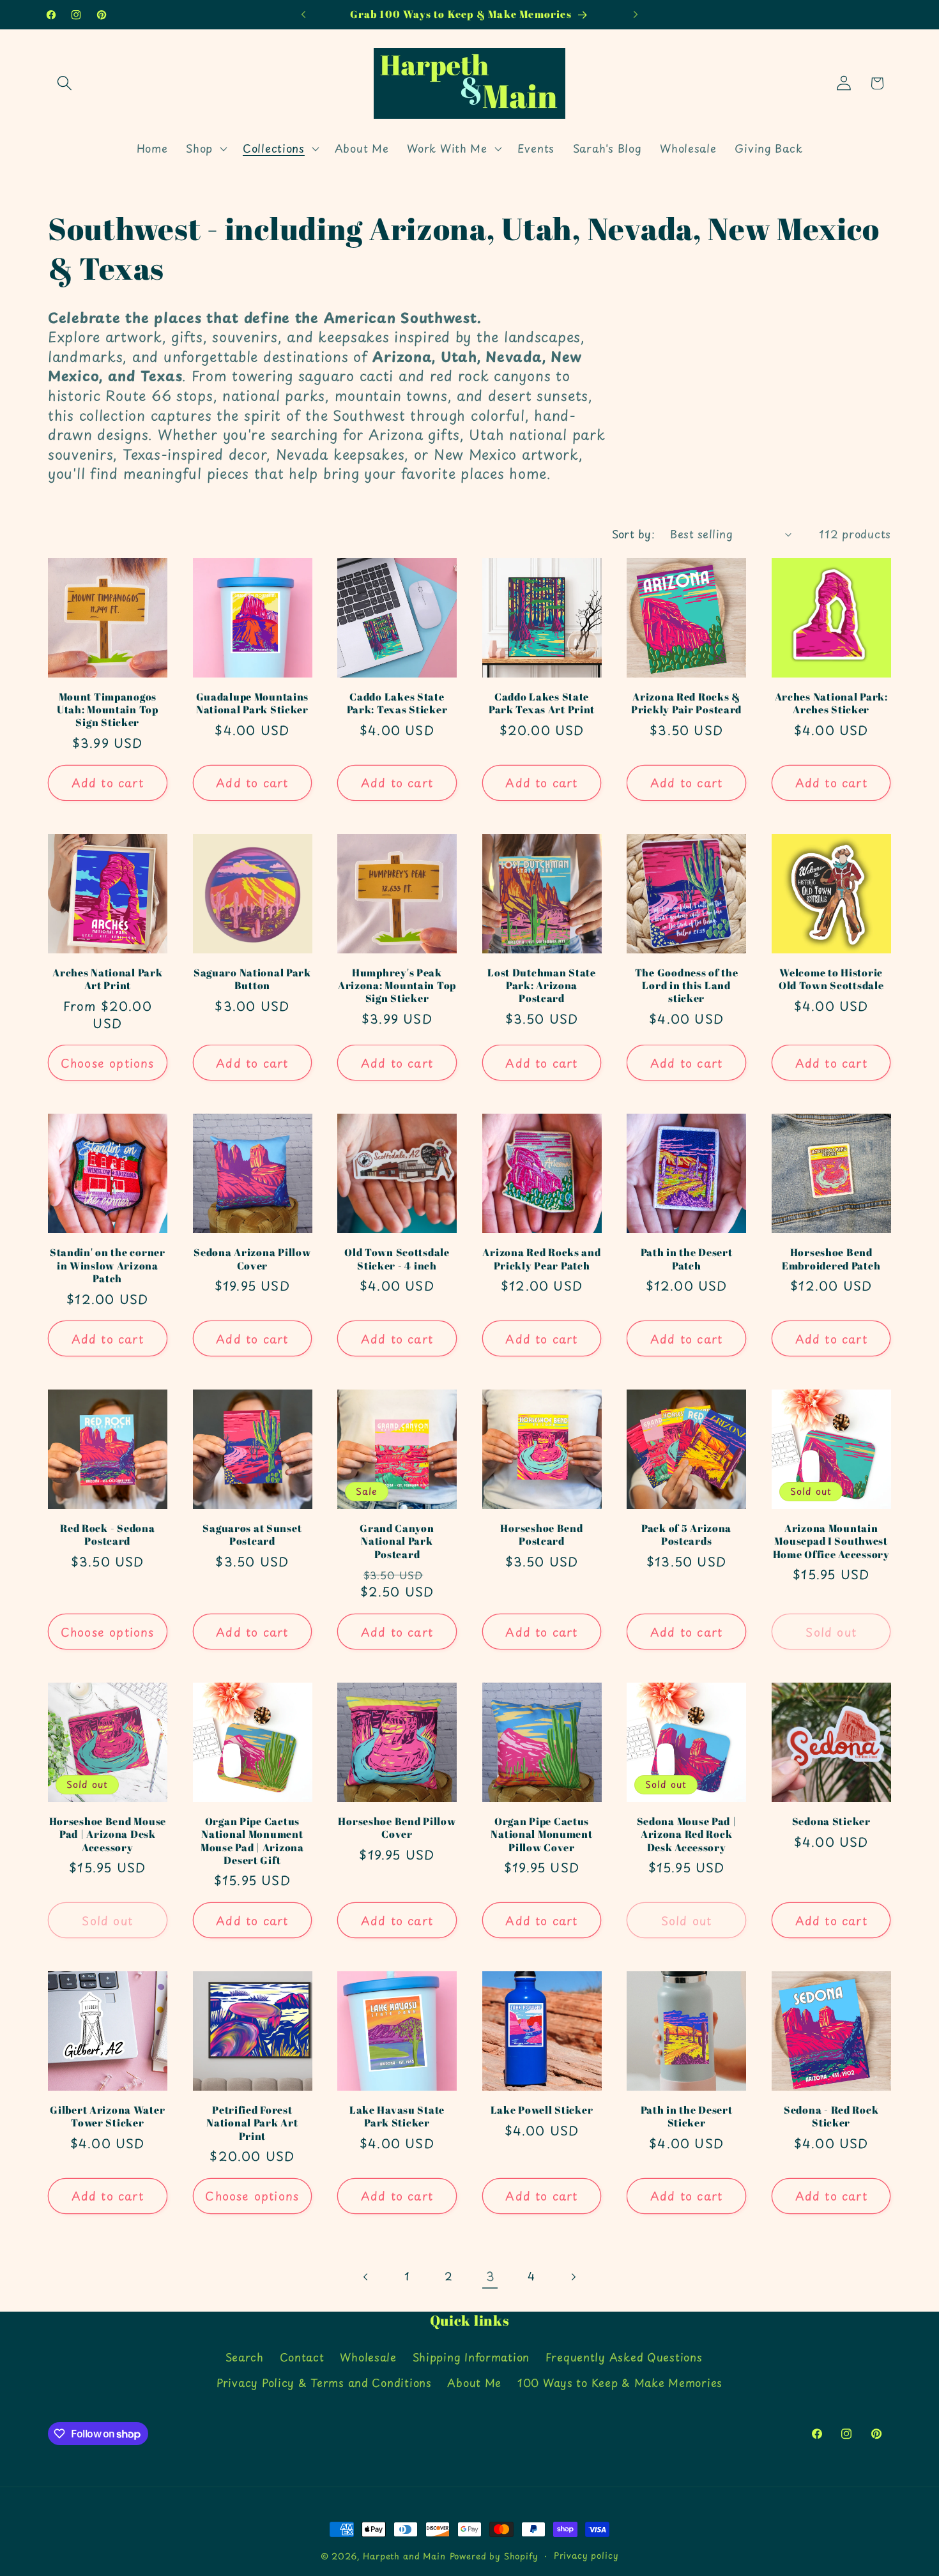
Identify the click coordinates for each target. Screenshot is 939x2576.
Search (245, 2357)
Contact (302, 2357)
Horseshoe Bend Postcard (541, 1535)
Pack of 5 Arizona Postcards (686, 1535)
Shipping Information (471, 2357)
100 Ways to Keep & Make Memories (620, 2383)
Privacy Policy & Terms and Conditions (324, 2383)
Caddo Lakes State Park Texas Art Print (542, 703)
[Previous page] (366, 2277)
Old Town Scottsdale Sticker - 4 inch (397, 1259)
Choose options (108, 1063)
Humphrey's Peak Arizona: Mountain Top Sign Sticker (397, 986)
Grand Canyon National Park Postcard (397, 1541)
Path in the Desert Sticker (687, 2117)
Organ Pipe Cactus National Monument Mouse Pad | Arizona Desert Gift (252, 1841)
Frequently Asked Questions (624, 2357)
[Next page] (573, 2277)
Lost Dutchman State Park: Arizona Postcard (542, 986)
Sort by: (634, 534)
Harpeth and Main (404, 2556)
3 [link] (491, 2276)
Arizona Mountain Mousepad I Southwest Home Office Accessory (831, 1541)
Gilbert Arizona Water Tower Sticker (107, 2117)
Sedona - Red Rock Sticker (831, 2117)
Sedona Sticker (831, 1821)
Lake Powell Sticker (542, 2110)
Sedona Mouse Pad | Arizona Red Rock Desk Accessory (687, 1834)
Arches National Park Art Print (107, 979)
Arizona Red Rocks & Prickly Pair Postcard (686, 703)
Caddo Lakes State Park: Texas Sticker (397, 703)
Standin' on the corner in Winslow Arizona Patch (108, 1265)
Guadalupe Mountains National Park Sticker (253, 703)
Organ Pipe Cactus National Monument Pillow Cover (541, 1834)
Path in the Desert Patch (687, 1259)
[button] (65, 83)
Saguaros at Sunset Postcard (252, 1535)
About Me (474, 2383)
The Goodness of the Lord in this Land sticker (687, 986)
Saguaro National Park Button (252, 979)
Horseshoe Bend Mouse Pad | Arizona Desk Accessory (108, 1834)
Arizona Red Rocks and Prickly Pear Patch (541, 1259)
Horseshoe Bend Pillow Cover (397, 1828)
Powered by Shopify (494, 2556)
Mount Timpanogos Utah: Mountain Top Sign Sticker (108, 710)
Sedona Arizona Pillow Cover (252, 1259)
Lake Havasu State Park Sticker (397, 2117)
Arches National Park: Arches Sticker (831, 703)
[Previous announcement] (303, 15)
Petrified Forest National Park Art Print (252, 2123)
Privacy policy (586, 2555)
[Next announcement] (636, 15)
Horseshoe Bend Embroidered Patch (831, 1259)
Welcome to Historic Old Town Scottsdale (831, 979)
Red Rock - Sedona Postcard (107, 1535)
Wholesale (368, 2357)
